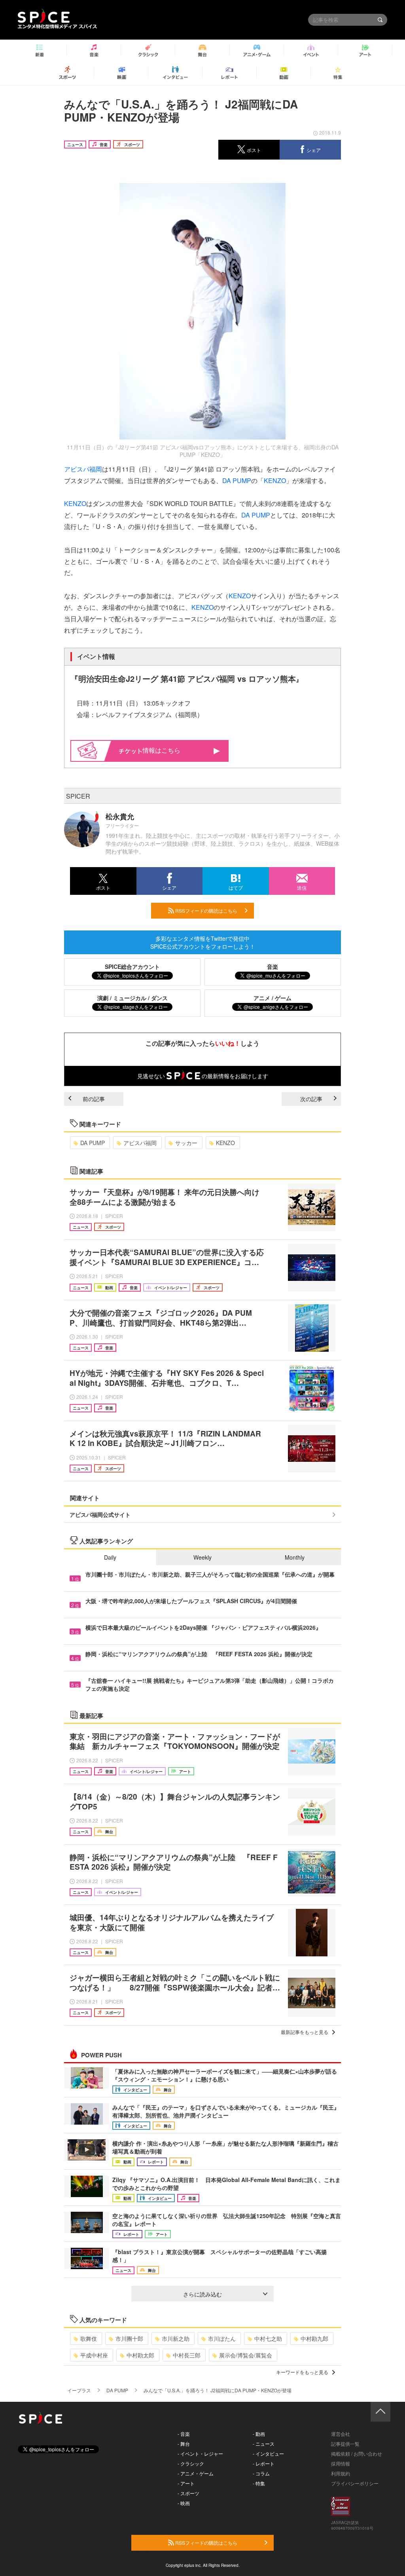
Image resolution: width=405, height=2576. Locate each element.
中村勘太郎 (140, 2355)
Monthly (295, 1557)
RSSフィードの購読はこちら (206, 910)
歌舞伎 (89, 2338)
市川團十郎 (129, 2338)
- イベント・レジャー (200, 2453)
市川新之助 (176, 2338)
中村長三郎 (187, 2355)
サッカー (186, 1143)
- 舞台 (184, 2444)
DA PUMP (237, 480)
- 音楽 (184, 2434)
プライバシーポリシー (355, 2483)
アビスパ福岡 (83, 469)
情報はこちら (161, 750)
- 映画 (184, 2503)
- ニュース (264, 2444)
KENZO (275, 480)
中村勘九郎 (314, 2338)
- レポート (264, 2463)
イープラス (79, 2390)
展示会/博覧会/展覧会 (246, 2355)
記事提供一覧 (345, 2444)
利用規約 (341, 2473)
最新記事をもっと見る (305, 2032)
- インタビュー (268, 2453)
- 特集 (259, 2483)
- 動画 (259, 2434)
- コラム (261, 2473)
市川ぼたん (222, 2338)
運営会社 (341, 2434)
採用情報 (341, 2463)
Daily (110, 1557)
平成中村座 (94, 2355)
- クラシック (191, 2463)
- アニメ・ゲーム (196, 2473)
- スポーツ (188, 2493)
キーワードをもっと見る (302, 2372)
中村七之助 (268, 2338)
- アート (186, 2483)
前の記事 (94, 1099)
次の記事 (311, 1099)
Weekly (202, 1557)
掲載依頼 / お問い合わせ (357, 2453)
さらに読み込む (202, 2294)
